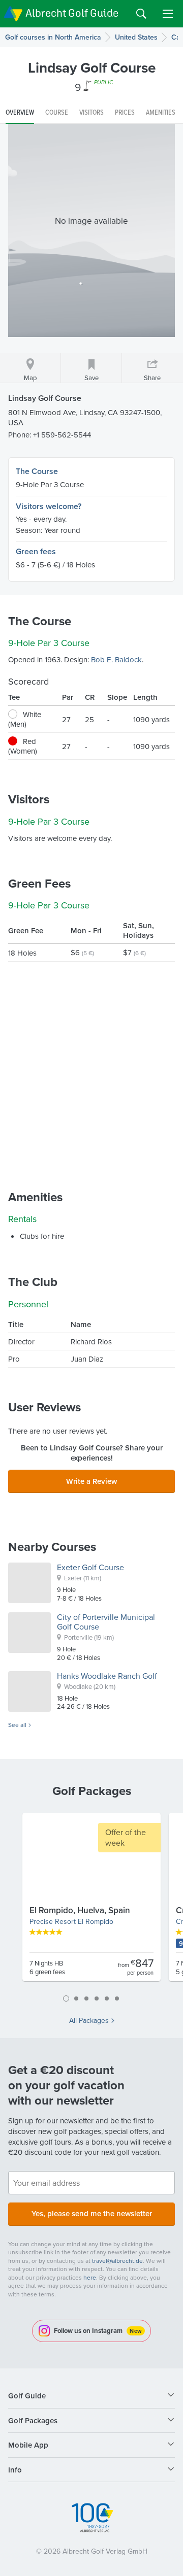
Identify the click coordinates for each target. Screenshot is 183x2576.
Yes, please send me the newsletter (92, 2213)
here (90, 2277)
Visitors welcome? (49, 506)
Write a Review (91, 1481)
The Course (37, 471)
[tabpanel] (91, 1901)
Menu (168, 14)
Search (141, 14)
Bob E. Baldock (116, 659)
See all (17, 1725)
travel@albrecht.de (117, 2261)
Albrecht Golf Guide (72, 13)
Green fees (36, 551)
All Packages (89, 2020)
